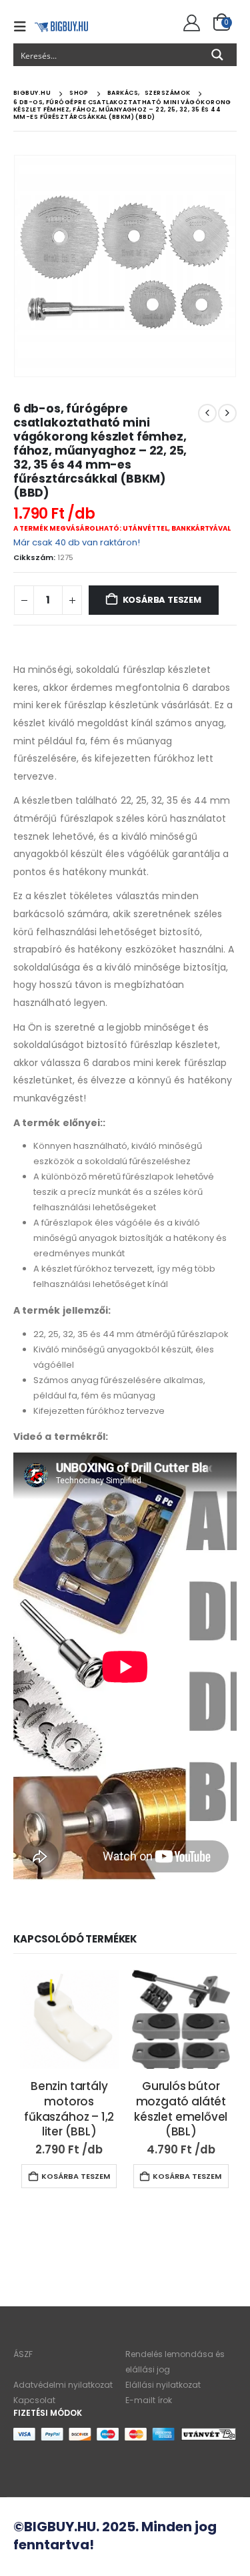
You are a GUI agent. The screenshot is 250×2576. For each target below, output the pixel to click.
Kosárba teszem (162, 600)
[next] (227, 413)
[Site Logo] (61, 26)
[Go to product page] (69, 2019)
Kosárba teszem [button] (76, 2176)
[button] (24, 27)
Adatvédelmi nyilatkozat (63, 2385)
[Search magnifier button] (217, 55)
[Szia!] (190, 23)
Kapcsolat (34, 2400)
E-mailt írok (149, 2400)
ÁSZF (23, 2354)
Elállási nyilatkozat (163, 2385)
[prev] (207, 413)
